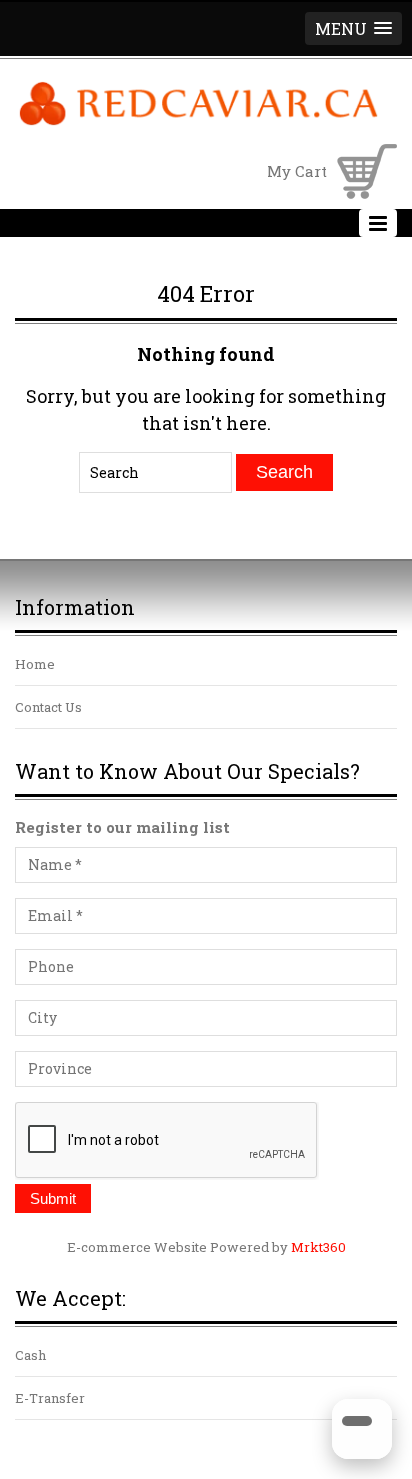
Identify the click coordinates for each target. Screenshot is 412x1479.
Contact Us (48, 707)
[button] (353, 28)
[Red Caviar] (198, 122)
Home (35, 664)
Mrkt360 (318, 1247)
